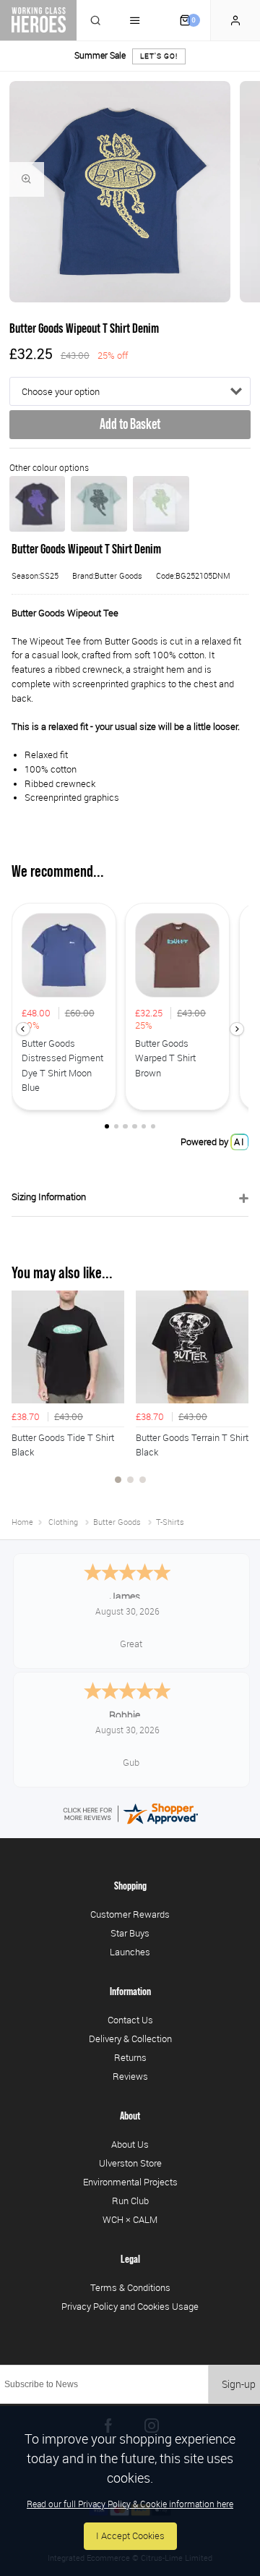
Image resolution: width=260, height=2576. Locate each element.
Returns (130, 2057)
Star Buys (130, 1933)
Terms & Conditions (130, 2287)
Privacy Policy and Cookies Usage (130, 2306)
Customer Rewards (130, 1914)
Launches (130, 1952)
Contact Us (130, 2020)
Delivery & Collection (130, 2039)
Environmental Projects (130, 2182)
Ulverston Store (130, 2163)
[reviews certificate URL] (130, 1813)
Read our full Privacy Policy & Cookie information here (130, 2504)
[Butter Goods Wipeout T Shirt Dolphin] (99, 504)
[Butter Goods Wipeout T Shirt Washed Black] (38, 504)
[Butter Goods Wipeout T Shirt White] (161, 504)
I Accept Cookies (130, 2536)
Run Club (130, 2201)
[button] (23, 1029)
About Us (130, 2144)
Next (235, 1395)
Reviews (130, 2076)
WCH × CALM (130, 2219)
